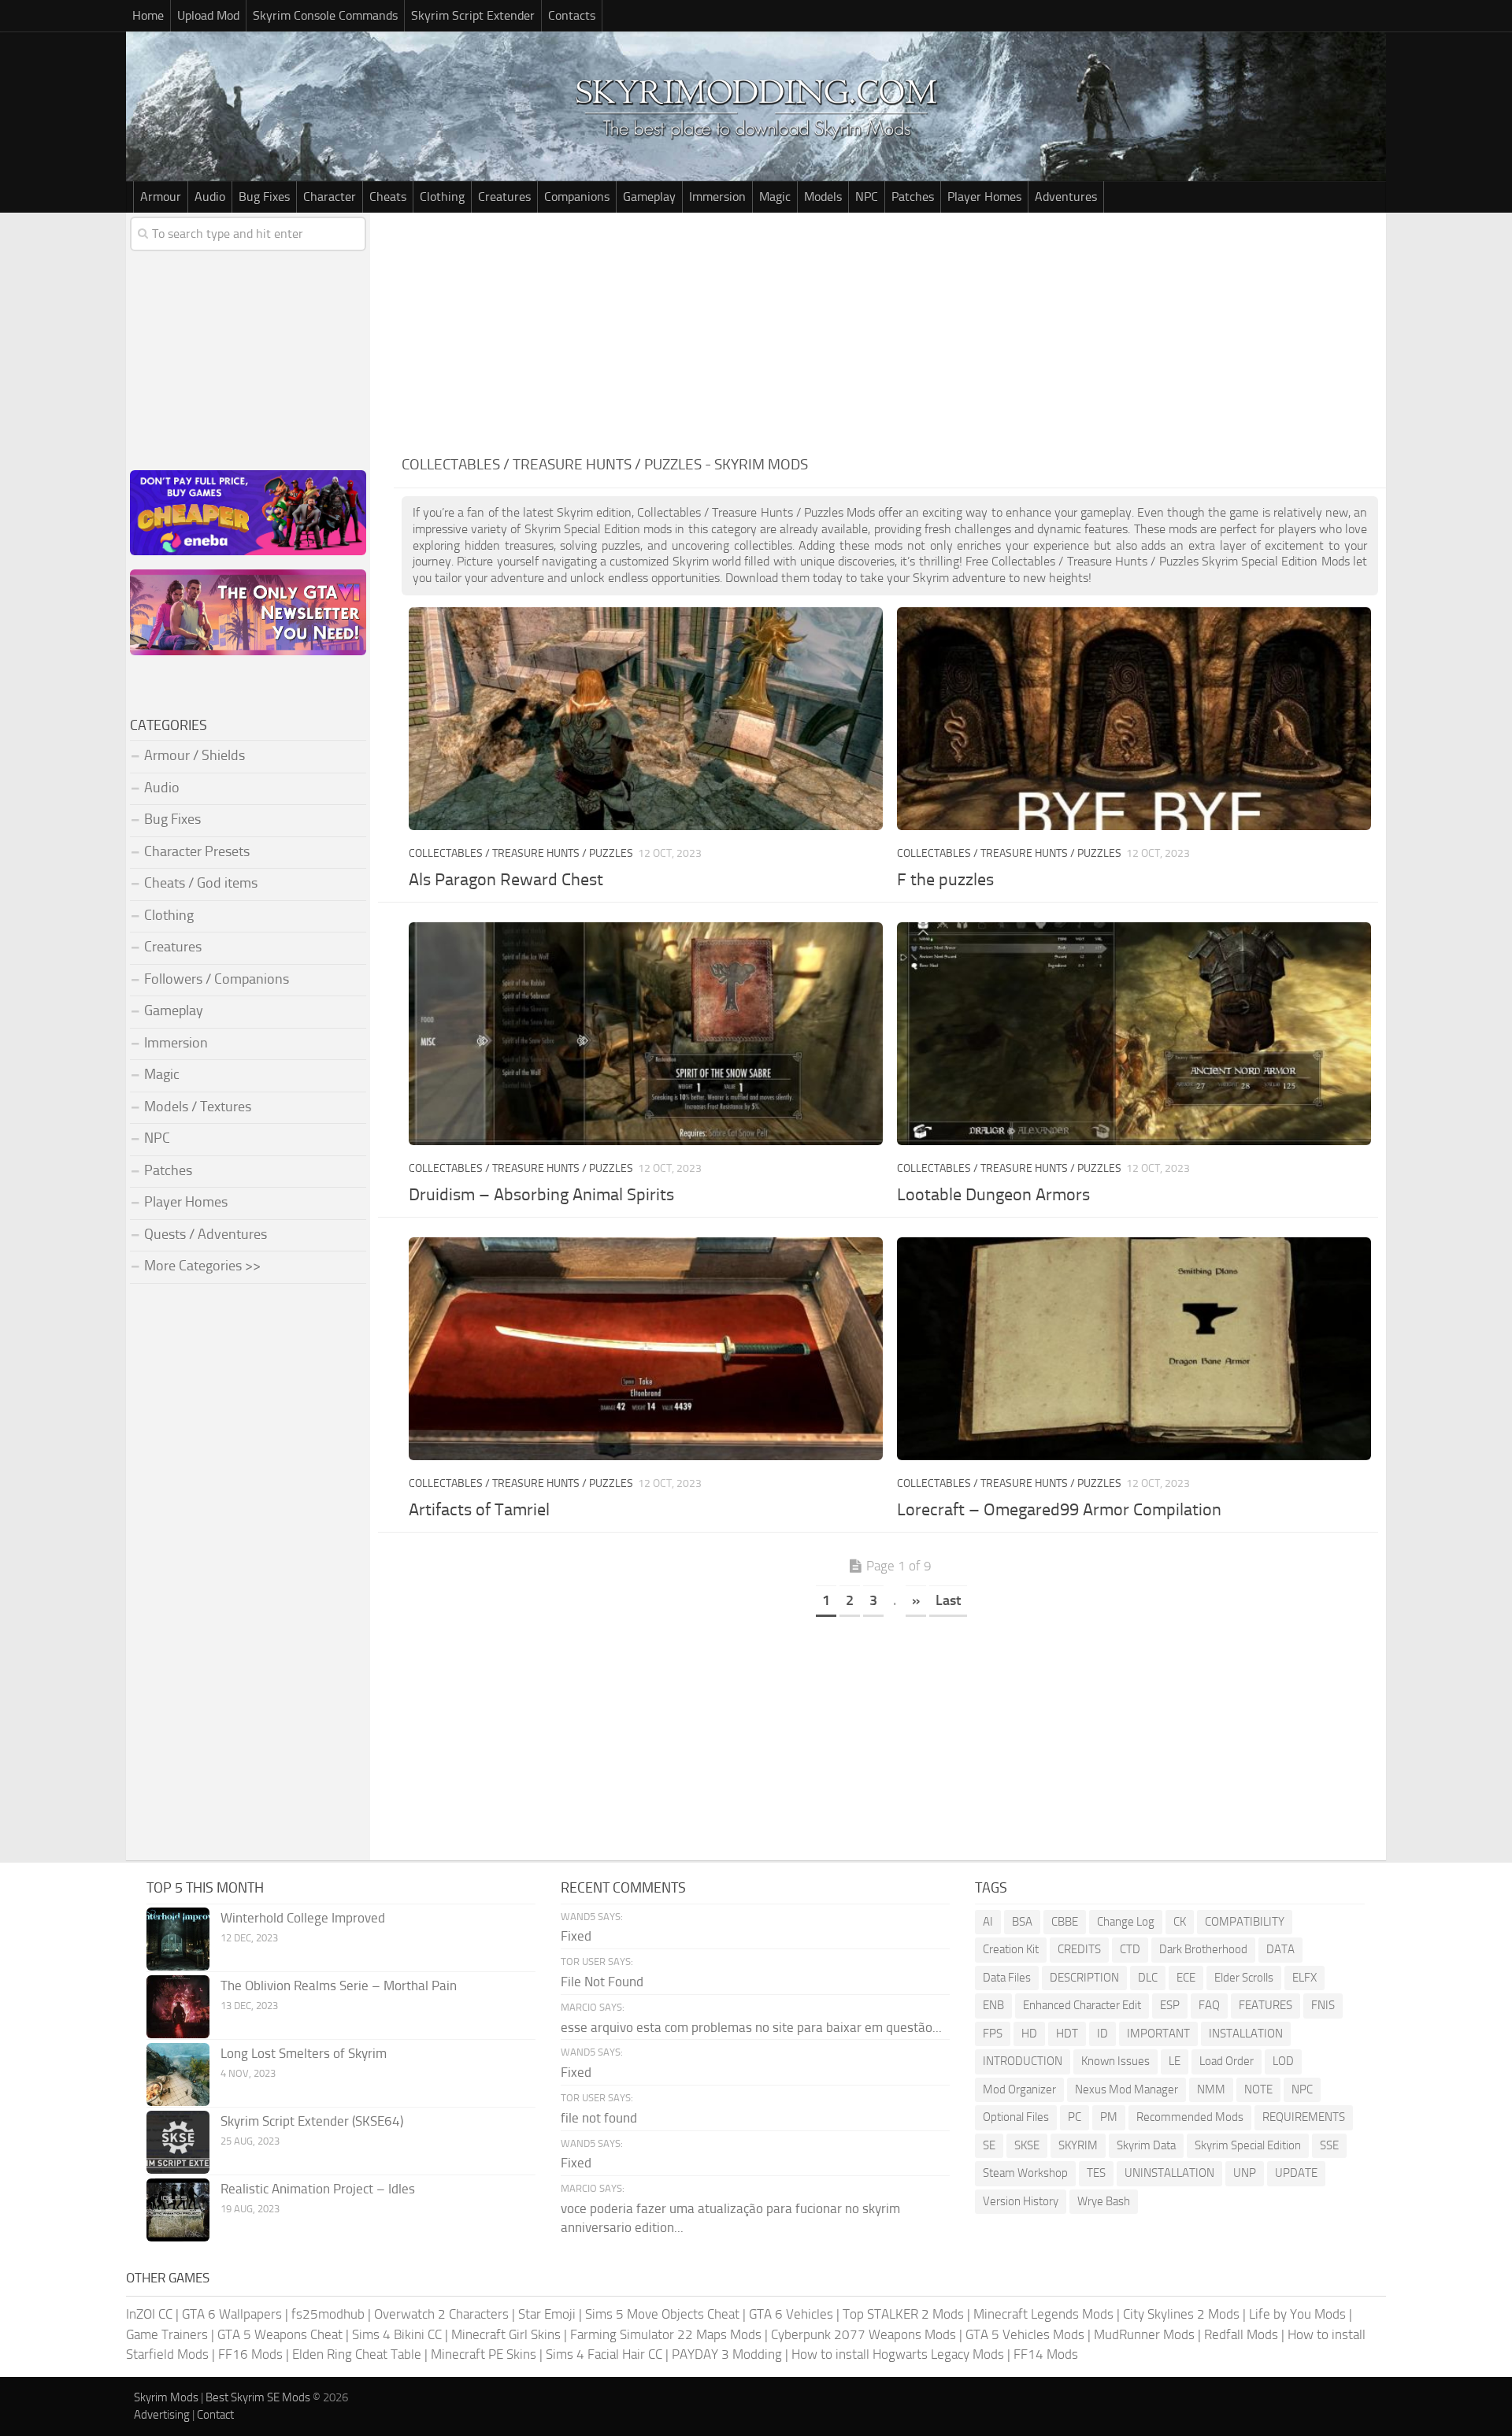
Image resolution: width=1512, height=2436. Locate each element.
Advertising (162, 2415)
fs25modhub (328, 2314)
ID (1102, 2034)
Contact (215, 2415)
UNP (1245, 2173)
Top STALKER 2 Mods (903, 2314)
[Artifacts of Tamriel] (645, 1349)
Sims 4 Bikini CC (397, 2334)
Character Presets (197, 851)
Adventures (1066, 197)
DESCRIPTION (1084, 1978)
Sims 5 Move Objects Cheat (662, 2314)
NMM (1211, 2089)
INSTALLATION (1246, 2034)
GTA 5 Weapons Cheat (280, 2334)
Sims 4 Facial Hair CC (604, 2354)
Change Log (1126, 1922)
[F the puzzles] (1134, 719)
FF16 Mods (250, 2354)
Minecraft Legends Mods (1043, 2314)
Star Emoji (547, 2314)
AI (988, 1922)
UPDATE (1296, 2173)
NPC (867, 197)
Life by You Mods (1297, 2314)
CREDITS (1079, 1949)
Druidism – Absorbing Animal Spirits (541, 1195)
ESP (1170, 2005)
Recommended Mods (1190, 2117)
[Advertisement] (890, 331)
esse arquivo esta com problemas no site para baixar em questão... (751, 2027)
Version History (1021, 2201)
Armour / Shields (195, 755)
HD (1029, 2034)
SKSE (1027, 2145)
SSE (1329, 2145)
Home (148, 15)
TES (1096, 2173)
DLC (1148, 1978)
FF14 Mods (1046, 2354)
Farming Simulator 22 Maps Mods (666, 2334)
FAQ (1209, 2005)
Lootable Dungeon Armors (993, 1195)
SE (989, 2145)
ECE (1186, 1978)
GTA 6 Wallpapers (232, 2314)
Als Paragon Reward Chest (506, 880)
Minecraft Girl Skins (506, 2334)
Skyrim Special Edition (1248, 2145)
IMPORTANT (1158, 2034)
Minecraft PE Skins (484, 2354)
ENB (993, 2005)
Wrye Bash (1104, 2201)
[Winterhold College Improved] (178, 1939)
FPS (993, 2034)
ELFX (1304, 1978)
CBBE (1065, 1922)
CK (1180, 1922)
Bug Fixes (264, 197)
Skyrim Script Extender (473, 15)
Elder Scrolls (1244, 1978)
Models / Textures (198, 1107)
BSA (1022, 1922)
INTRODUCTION (1023, 2061)
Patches (913, 197)
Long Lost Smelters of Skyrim (304, 2053)
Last (948, 1600)
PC (1075, 2117)
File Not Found (602, 1982)
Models (823, 197)
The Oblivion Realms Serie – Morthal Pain (339, 1986)
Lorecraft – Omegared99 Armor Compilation (1059, 1510)
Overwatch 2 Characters (441, 2314)
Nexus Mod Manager (1127, 2089)
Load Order (1227, 2061)
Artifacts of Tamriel (479, 1510)
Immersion (717, 197)
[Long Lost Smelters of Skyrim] (178, 2074)
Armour (161, 197)
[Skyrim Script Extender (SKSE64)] (178, 2142)
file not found (599, 2118)
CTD (1130, 1949)
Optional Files (1016, 2117)
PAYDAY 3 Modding (727, 2354)
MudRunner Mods (1144, 2334)
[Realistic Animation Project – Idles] (178, 2210)
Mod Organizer (1019, 2089)
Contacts (572, 15)
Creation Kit (1011, 1949)
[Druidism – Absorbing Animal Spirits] (645, 1034)
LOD (1283, 2061)
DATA (1280, 1949)
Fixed (576, 1936)
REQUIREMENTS (1304, 2117)
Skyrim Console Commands (325, 15)
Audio (210, 197)
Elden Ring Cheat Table (357, 2354)
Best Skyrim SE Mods (258, 2397)
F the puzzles (945, 880)
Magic (775, 197)
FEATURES (1266, 2005)
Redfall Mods (1241, 2334)
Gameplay (649, 197)
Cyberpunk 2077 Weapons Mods (863, 2334)
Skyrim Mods (166, 2397)
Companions (577, 197)
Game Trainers (167, 2334)
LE (1175, 2061)
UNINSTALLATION (1169, 2173)
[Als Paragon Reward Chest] (645, 719)
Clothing (442, 197)
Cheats (388, 197)
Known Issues (1115, 2061)
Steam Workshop (1025, 2173)
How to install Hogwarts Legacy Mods (898, 2354)
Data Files (1007, 1978)
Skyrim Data (1146, 2145)
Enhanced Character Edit (1082, 2005)
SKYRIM (1078, 2145)
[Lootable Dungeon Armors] (1134, 1034)
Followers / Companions (217, 979)
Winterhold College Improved (303, 1918)
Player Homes (984, 197)
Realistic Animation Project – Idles (318, 2189)
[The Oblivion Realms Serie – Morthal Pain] (178, 2007)
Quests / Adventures (206, 1234)
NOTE (1258, 2089)
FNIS (1323, 2005)
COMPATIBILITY (1245, 1922)
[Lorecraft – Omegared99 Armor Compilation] (1134, 1349)
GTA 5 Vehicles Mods (1025, 2334)
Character (330, 197)
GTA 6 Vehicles (791, 2314)
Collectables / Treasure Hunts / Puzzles (521, 853)
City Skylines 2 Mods (1181, 2314)
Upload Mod (208, 15)
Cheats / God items (201, 883)
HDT (1067, 2034)
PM (1109, 2117)
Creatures (504, 197)
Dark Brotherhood (1203, 1949)
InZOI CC (149, 2314)
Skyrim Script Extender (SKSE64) (312, 2121)
